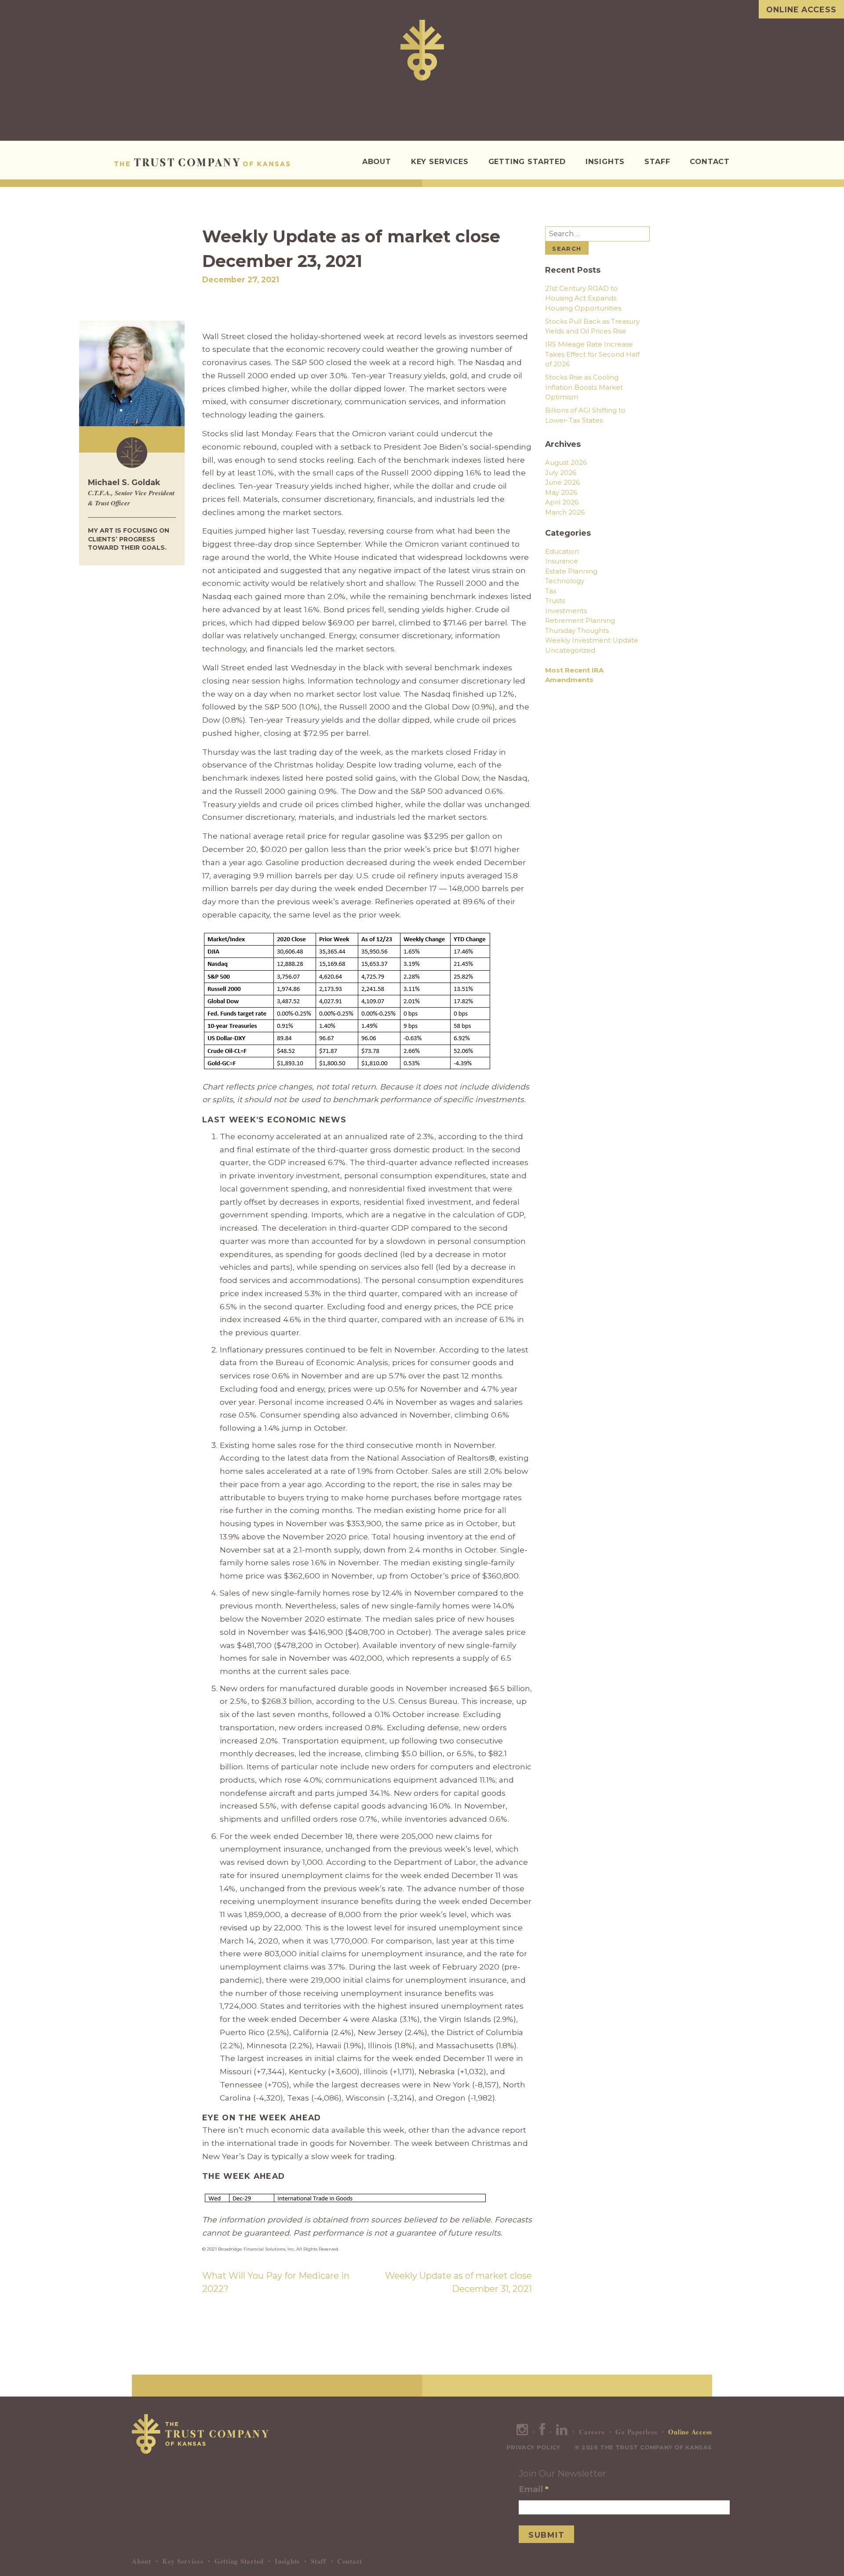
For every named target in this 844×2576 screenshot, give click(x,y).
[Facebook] (542, 2432)
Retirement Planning (580, 620)
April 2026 (562, 502)
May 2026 (561, 492)
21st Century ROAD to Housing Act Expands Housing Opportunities (583, 298)
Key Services (440, 161)
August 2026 (566, 462)
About (377, 161)
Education (562, 551)
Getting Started (527, 161)
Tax (551, 591)
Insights (605, 161)
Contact (710, 161)
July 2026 (561, 473)
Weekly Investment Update (592, 640)
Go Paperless (636, 2432)
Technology (565, 581)
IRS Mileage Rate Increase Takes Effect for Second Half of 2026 (592, 354)
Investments (566, 611)
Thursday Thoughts (577, 630)
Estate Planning (571, 571)
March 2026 (565, 512)
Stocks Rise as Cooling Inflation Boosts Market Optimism (584, 387)
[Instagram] (522, 2432)
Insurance (562, 561)
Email (534, 2489)
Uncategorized (570, 650)
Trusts (555, 601)
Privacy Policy (533, 2447)
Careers (592, 2432)
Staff (657, 161)
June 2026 (562, 482)
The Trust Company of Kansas (202, 162)
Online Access (801, 9)
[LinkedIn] (562, 2432)
